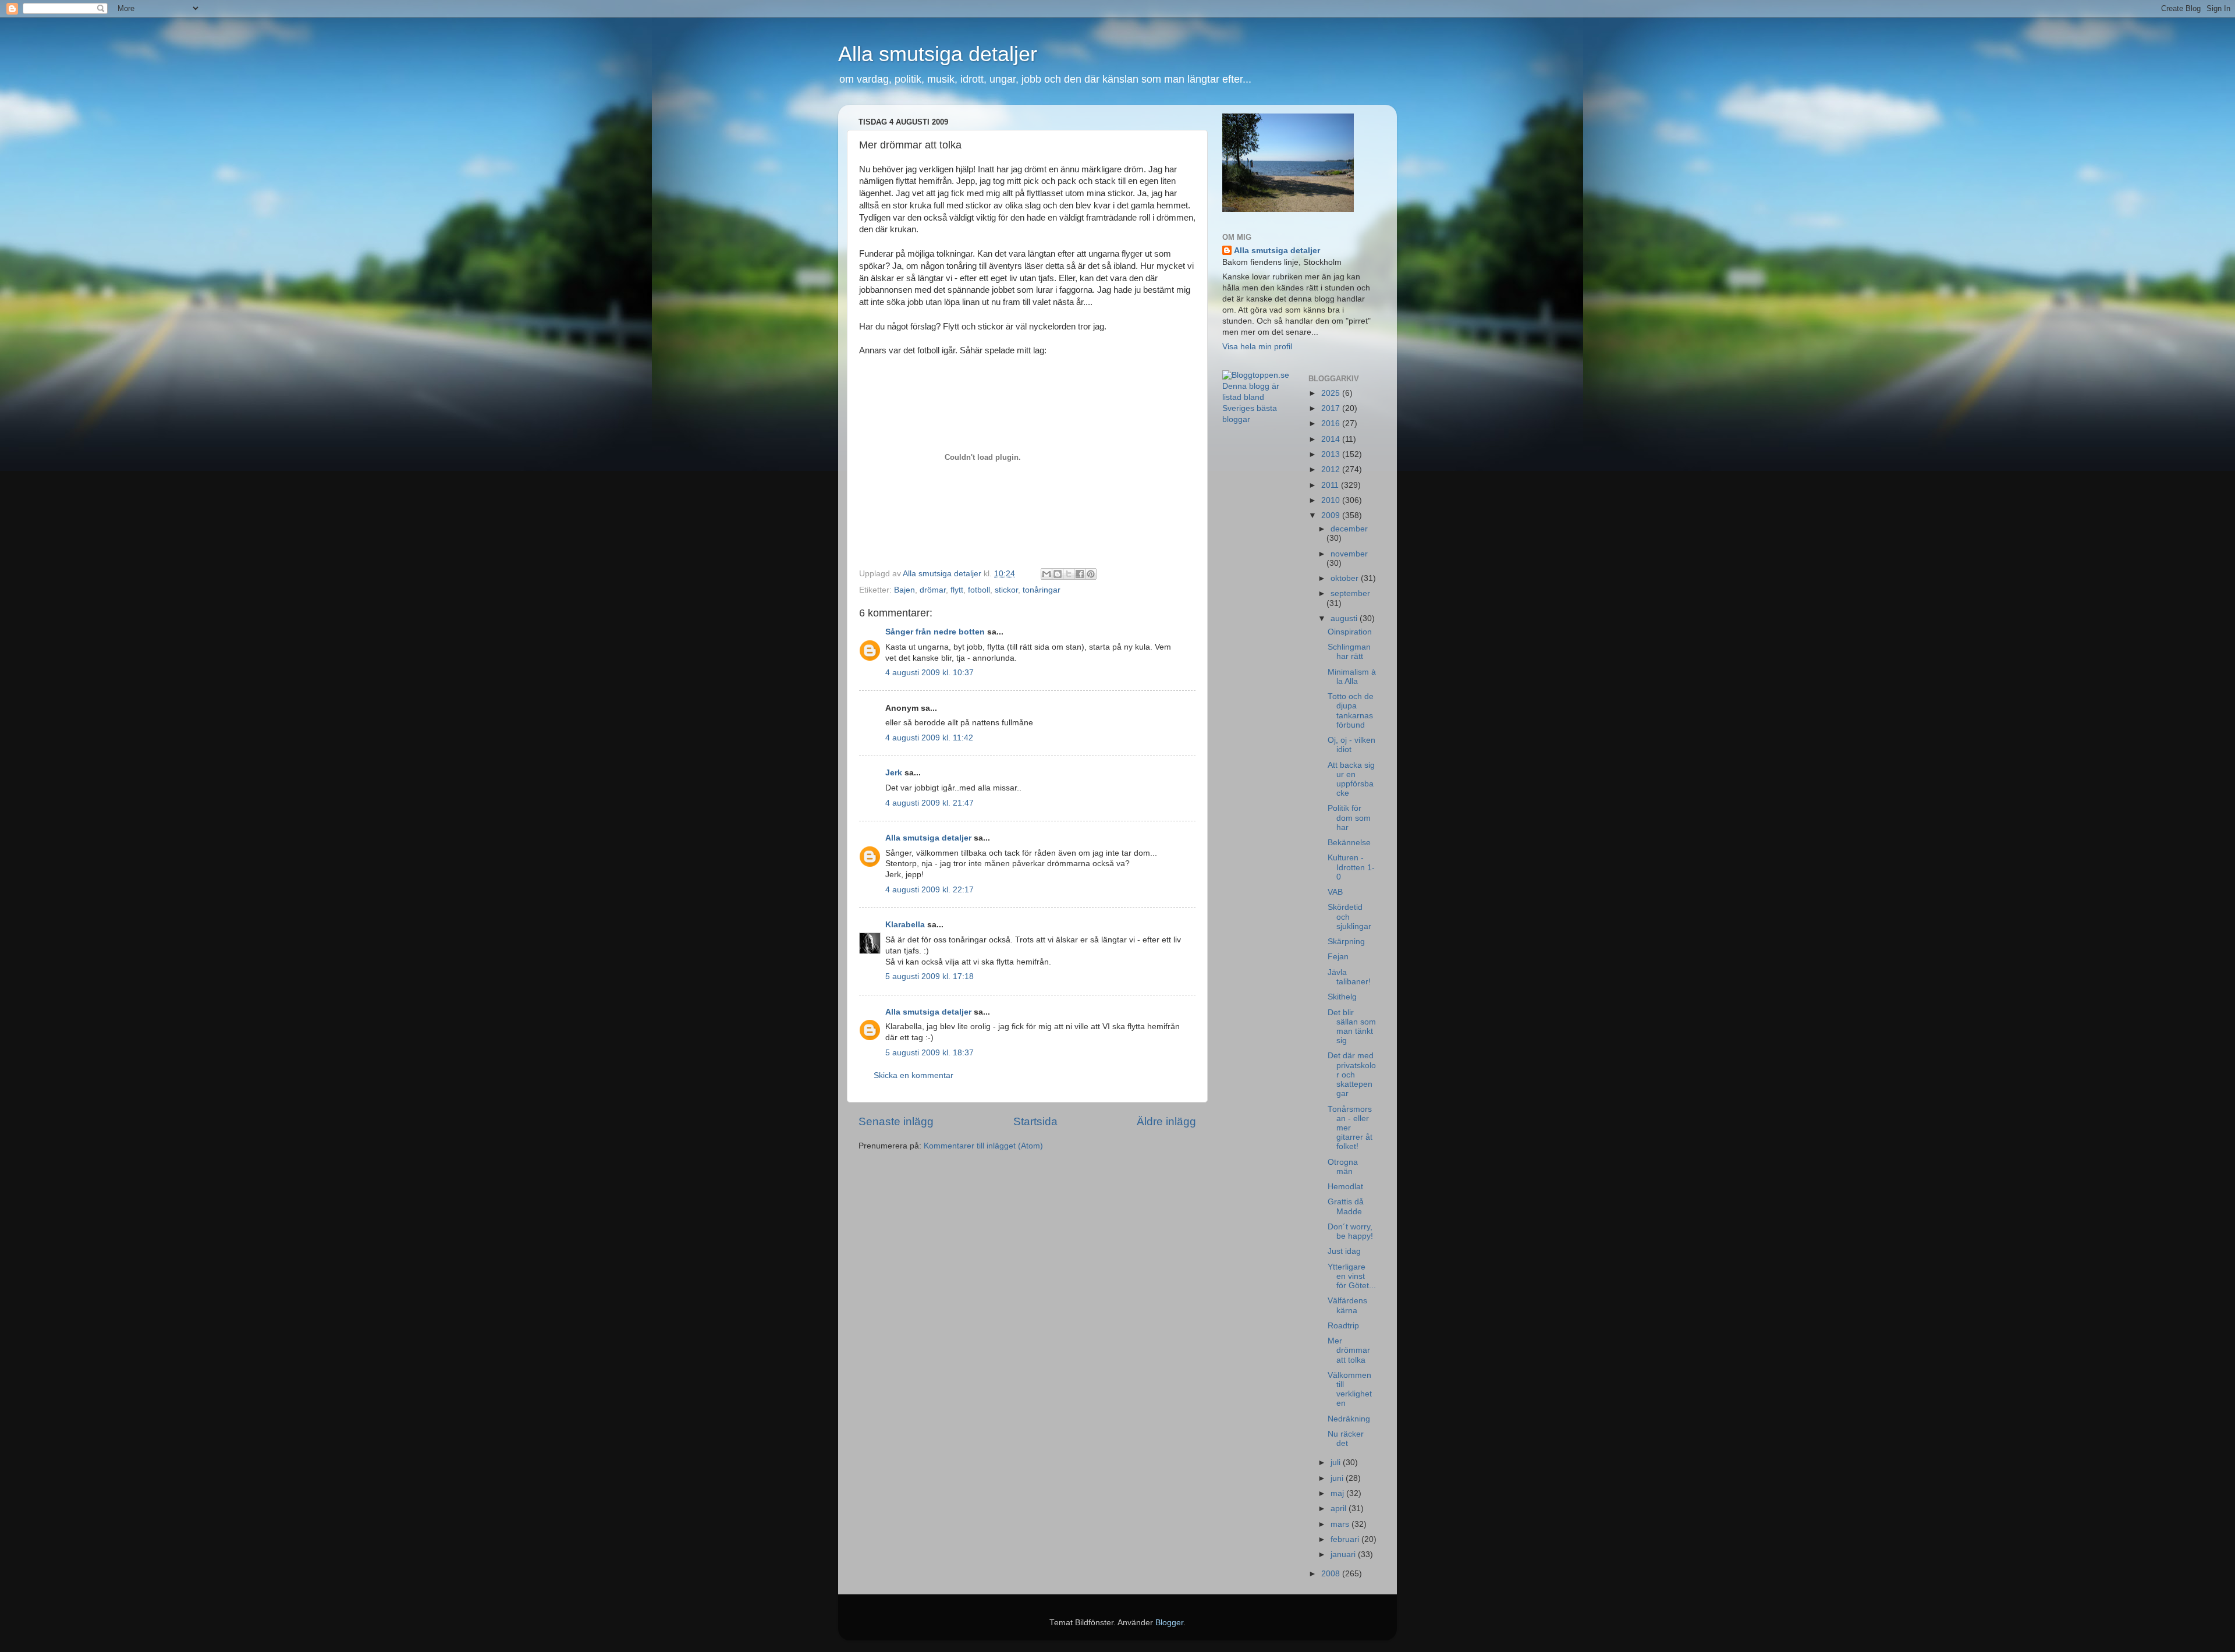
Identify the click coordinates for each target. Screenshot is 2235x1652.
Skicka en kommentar (913, 1075)
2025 (1332, 393)
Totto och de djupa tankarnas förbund (1351, 711)
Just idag (1344, 1251)
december (1349, 529)
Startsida (1035, 1121)
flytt (957, 590)
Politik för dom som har (1349, 818)
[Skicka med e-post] (1046, 574)
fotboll (979, 590)
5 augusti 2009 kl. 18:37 (930, 1053)
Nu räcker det (1346, 1439)
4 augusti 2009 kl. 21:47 (930, 803)
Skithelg (1342, 997)
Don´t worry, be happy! (1350, 1231)
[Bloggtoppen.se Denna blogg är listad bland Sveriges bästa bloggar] (1257, 419)
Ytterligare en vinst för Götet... (1352, 1276)
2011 (1331, 485)
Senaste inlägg (896, 1121)
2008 (1332, 1574)
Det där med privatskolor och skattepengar (1352, 1075)
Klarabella (905, 925)
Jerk (894, 773)
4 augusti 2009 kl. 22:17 (930, 890)
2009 (1332, 515)
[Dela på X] (1069, 574)
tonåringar (1042, 590)
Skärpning (1346, 942)
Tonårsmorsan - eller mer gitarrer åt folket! (1350, 1128)
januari (1344, 1554)
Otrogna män (1343, 1167)
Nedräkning (1349, 1419)
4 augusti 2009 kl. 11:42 (929, 738)
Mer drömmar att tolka (1349, 1350)
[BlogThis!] (1058, 574)
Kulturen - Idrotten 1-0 (1351, 867)
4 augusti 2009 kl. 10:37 (930, 673)
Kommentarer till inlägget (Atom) (983, 1146)
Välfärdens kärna (1347, 1305)
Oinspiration (1350, 632)
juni (1338, 1478)
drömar (933, 590)
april (1340, 1509)
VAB (1335, 892)
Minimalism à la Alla (1352, 677)
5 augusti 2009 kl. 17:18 (930, 976)
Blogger (1169, 1623)
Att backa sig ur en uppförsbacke (1351, 779)
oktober (1346, 578)
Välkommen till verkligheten (1350, 1389)
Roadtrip (1343, 1326)
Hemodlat (1345, 1187)
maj (1338, 1493)
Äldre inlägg (1166, 1121)
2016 (1332, 423)
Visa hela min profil (1257, 347)
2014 (1332, 439)
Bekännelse (1349, 843)
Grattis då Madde (1346, 1206)
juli (1337, 1463)
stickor (1006, 590)
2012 (1332, 469)
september (1350, 593)
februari (1346, 1539)
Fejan (1338, 957)
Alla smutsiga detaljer (938, 54)
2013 (1332, 454)
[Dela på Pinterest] (1091, 574)
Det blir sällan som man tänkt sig (1352, 1027)
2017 (1332, 408)
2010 (1332, 500)
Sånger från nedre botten (935, 632)
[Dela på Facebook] (1080, 574)
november (1349, 554)
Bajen (904, 590)
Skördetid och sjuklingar (1349, 917)
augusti (1345, 618)
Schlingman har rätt (1349, 652)
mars (1341, 1524)
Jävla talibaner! (1349, 977)
